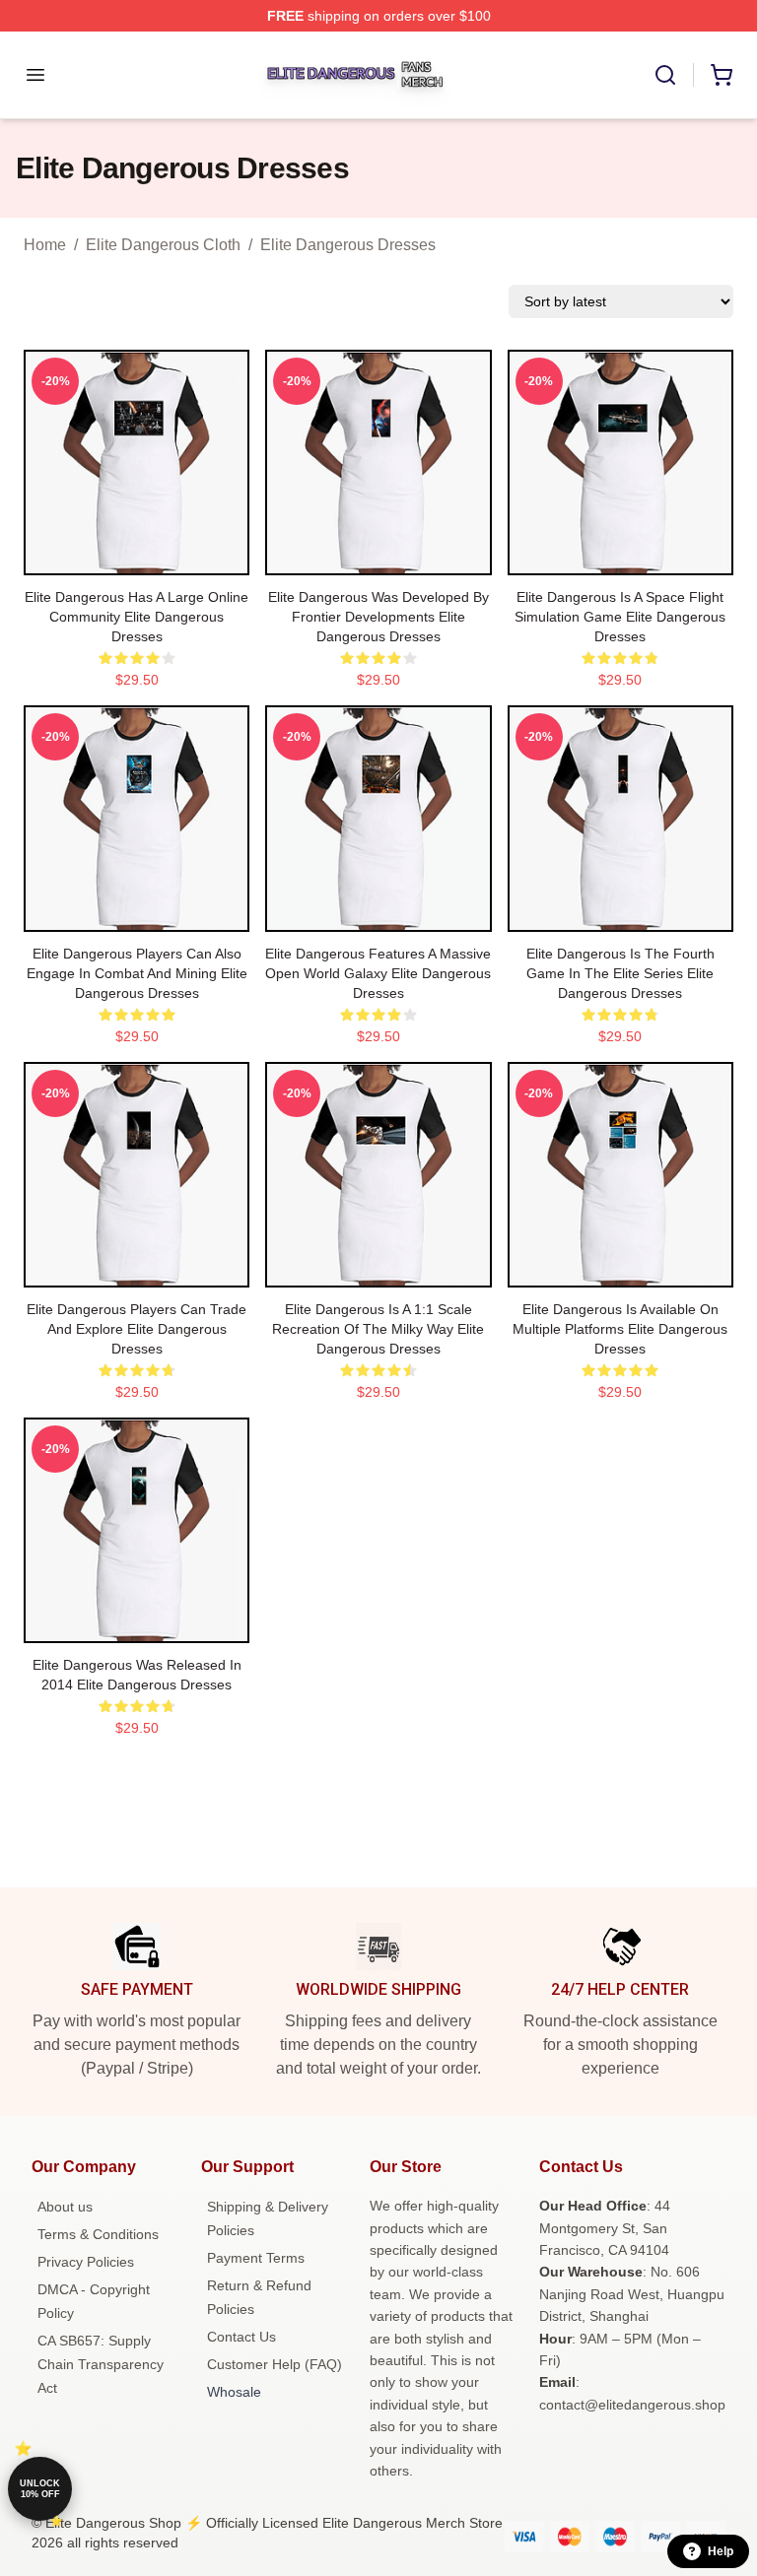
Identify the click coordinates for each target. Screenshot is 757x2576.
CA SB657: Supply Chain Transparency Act (101, 2364)
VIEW (137, 556)
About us (65, 2207)
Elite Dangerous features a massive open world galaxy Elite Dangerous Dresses (378, 973)
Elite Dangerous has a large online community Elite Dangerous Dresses (137, 617)
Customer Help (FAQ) (275, 2364)
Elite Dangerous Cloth (163, 245)
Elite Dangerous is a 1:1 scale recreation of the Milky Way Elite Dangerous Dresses (378, 1329)
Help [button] (721, 2551)
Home (45, 245)
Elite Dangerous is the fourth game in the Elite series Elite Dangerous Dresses (620, 973)
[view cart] (722, 75)
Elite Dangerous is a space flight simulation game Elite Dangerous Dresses (620, 617)
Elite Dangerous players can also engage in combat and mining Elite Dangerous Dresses (137, 973)
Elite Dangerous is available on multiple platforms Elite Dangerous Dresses (620, 1329)
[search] (665, 75)
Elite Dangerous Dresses (348, 245)
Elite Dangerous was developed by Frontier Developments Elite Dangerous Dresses (378, 617)
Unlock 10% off (40, 2489)
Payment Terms (256, 2258)
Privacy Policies (86, 2262)
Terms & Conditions (98, 2234)
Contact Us (241, 2337)
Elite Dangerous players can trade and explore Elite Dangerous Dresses (137, 1329)
